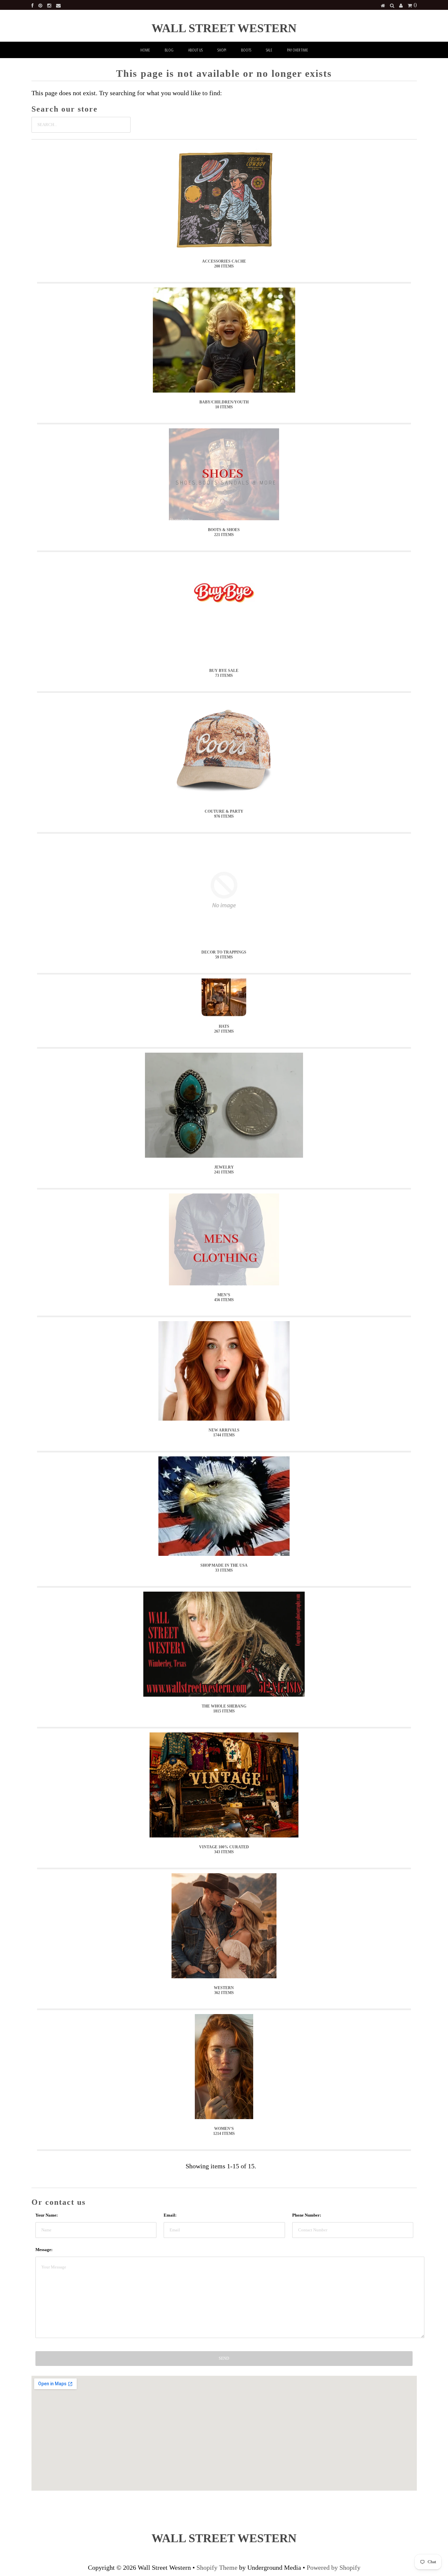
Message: (44, 2250)
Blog (169, 50)
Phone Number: (307, 2215)
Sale (269, 50)
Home (145, 50)
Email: (170, 2215)
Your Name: (47, 2215)
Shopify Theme (217, 2567)
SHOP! (222, 50)
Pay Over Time (297, 50)
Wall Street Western (224, 28)
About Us (195, 50)
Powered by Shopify (334, 2567)
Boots (246, 50)
